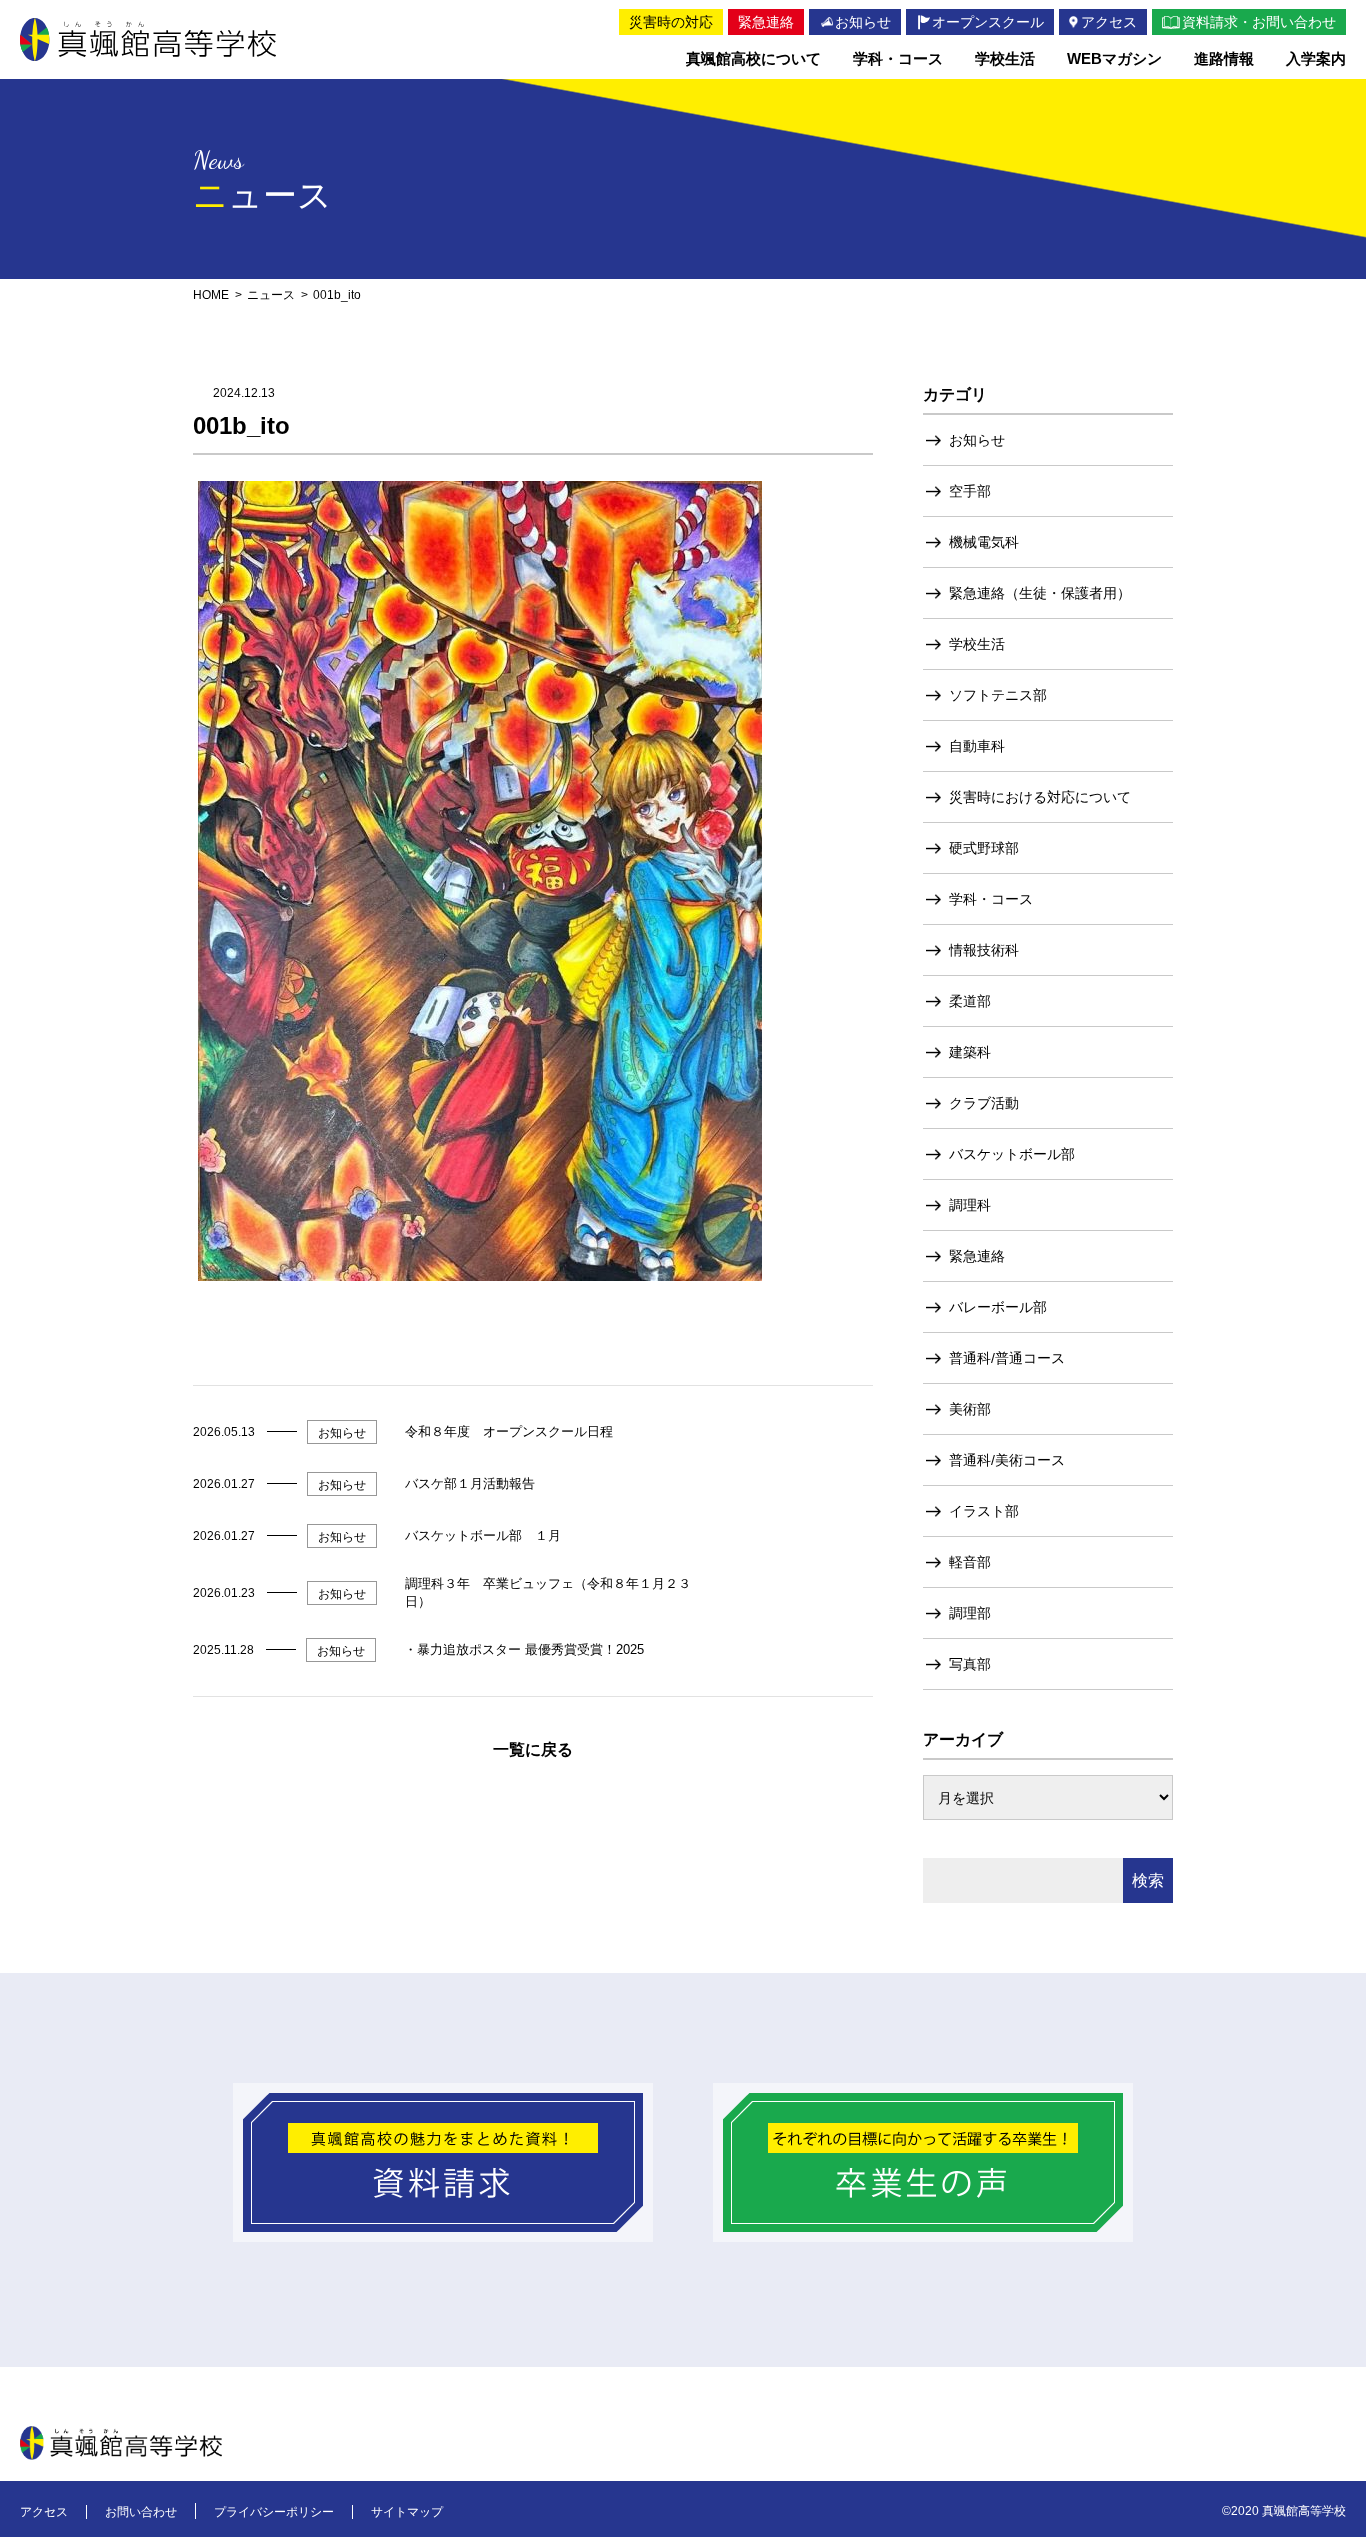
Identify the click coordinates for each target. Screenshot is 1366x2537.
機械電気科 (984, 542)
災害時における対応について (1040, 797)
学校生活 (977, 644)
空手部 (970, 491)
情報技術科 (984, 950)
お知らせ (977, 440)
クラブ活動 (984, 1103)
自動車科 (977, 746)
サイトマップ (407, 2512)
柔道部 (970, 1001)
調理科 (970, 1205)
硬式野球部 (984, 848)
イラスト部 (984, 1511)
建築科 (970, 1052)
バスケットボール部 (1012, 1154)
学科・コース (991, 899)
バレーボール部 (998, 1307)
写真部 (970, 1664)
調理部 (970, 1613)
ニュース (271, 295)
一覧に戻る (533, 1749)
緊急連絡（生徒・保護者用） (1040, 593)
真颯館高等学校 (148, 39)
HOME (211, 295)
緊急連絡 (977, 1256)
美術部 (970, 1409)
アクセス (44, 2512)
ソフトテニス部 (998, 695)
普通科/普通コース (1007, 1358)
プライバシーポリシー (274, 2512)
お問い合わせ (141, 2512)
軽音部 (970, 1562)
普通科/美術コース (1007, 1460)
